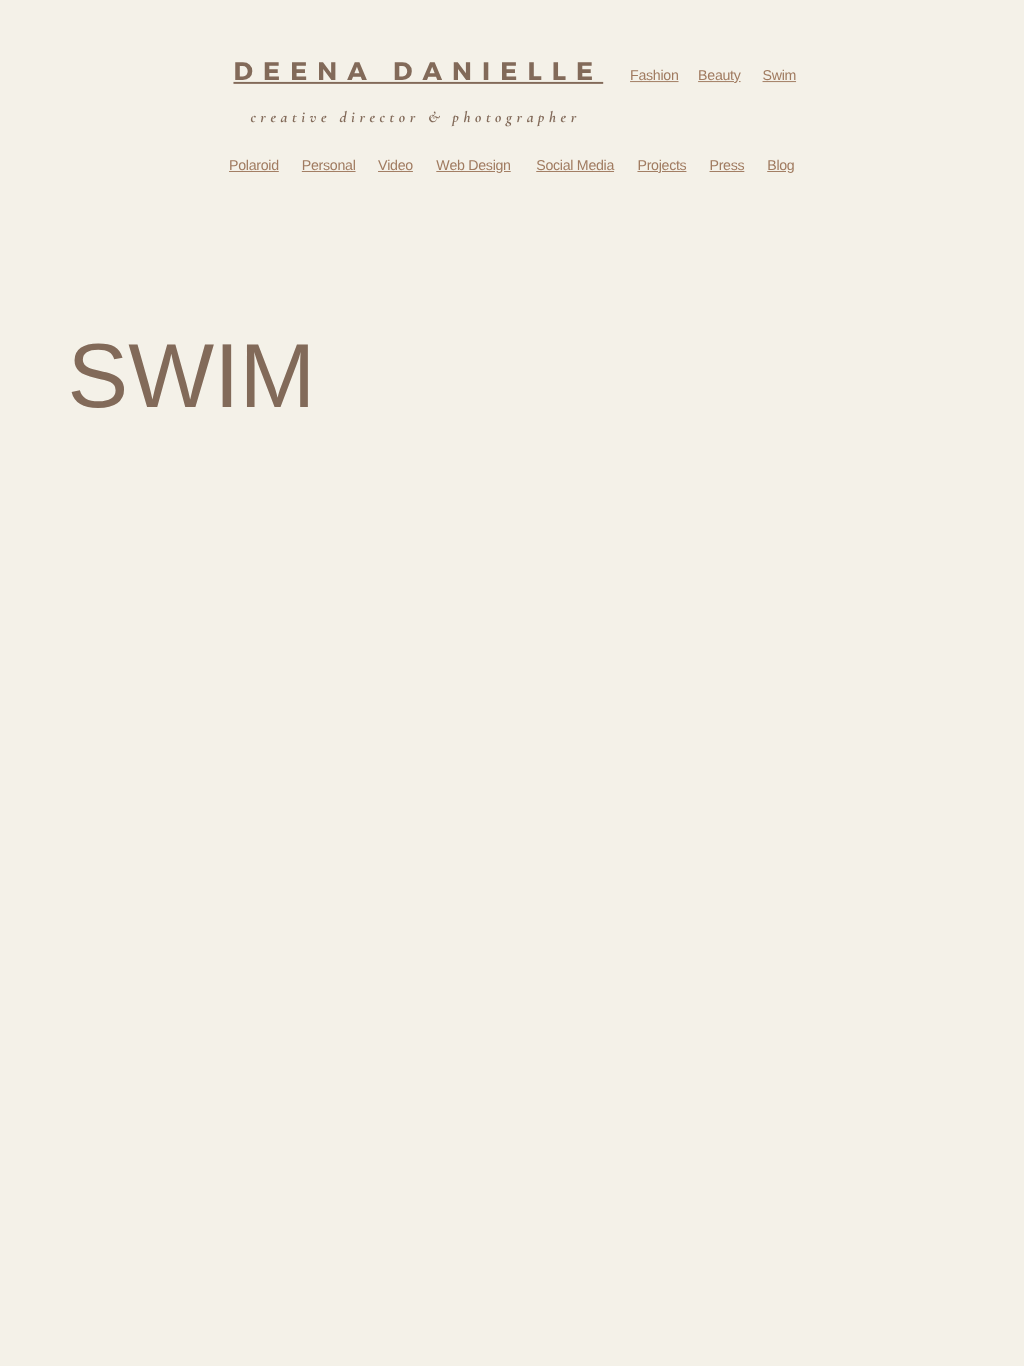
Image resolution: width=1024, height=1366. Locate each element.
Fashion (654, 76)
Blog (780, 165)
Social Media (575, 165)
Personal (329, 165)
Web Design (473, 165)
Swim (780, 76)
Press (727, 165)
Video (395, 165)
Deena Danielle (418, 71)
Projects (661, 165)
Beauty (719, 76)
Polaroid (254, 165)
